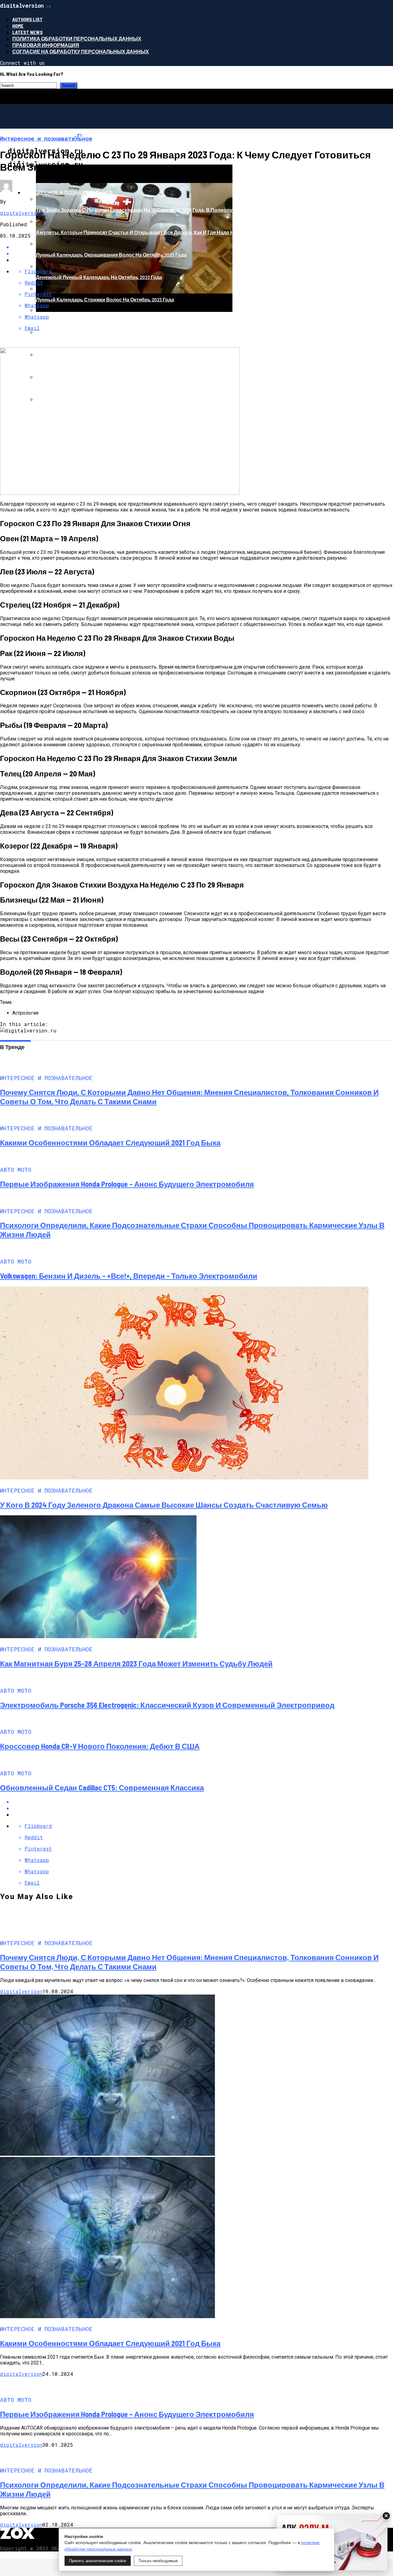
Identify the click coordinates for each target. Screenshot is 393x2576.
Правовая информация (46, 45)
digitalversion (21, 213)
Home (18, 26)
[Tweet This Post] (203, 1808)
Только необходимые (158, 2561)
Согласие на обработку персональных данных (81, 51)
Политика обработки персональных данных (77, 39)
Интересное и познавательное (68, 192)
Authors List (27, 19)
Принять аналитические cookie (98, 2561)
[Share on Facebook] (203, 1802)
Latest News (27, 32)
